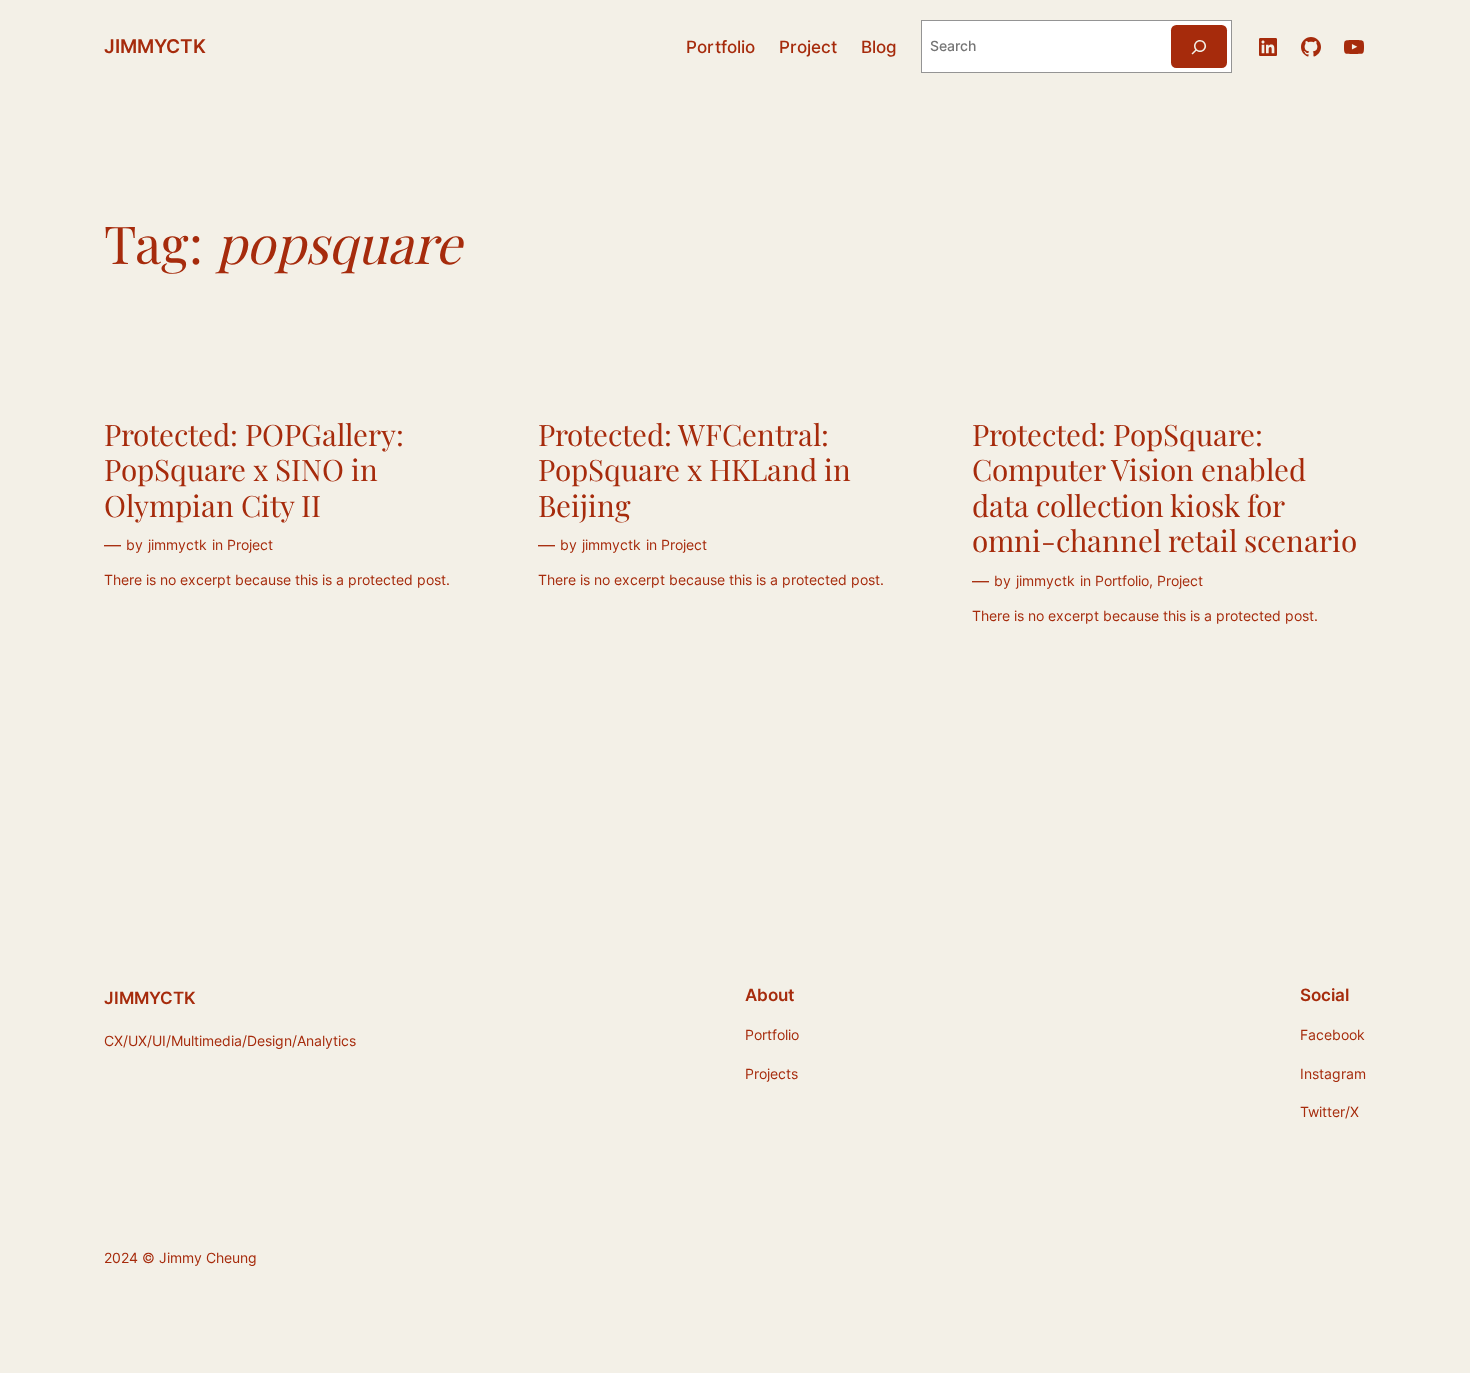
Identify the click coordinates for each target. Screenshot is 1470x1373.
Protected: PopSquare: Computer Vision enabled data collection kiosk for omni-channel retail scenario (1164, 487)
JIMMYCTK (155, 46)
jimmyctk (177, 544)
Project (250, 544)
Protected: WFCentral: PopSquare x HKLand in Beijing (694, 469)
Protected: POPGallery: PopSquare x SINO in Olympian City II (254, 469)
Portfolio (1122, 580)
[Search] (1199, 46)
